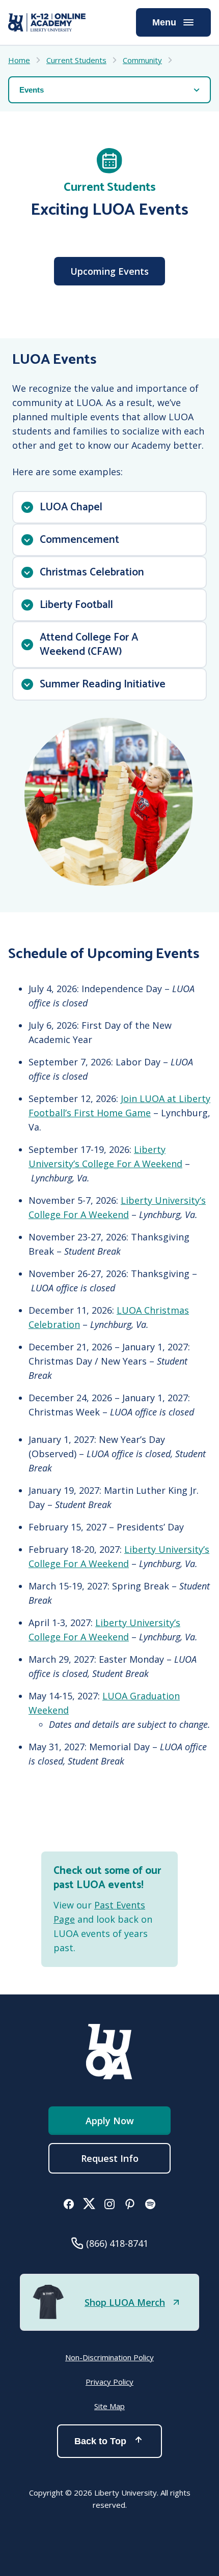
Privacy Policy (109, 2382)
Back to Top (100, 2441)
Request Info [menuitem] (110, 2158)
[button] (109, 507)
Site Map (109, 2406)
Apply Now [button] (110, 2121)
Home (19, 60)
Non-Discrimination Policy (109, 2357)
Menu (164, 22)
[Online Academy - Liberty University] (47, 22)
